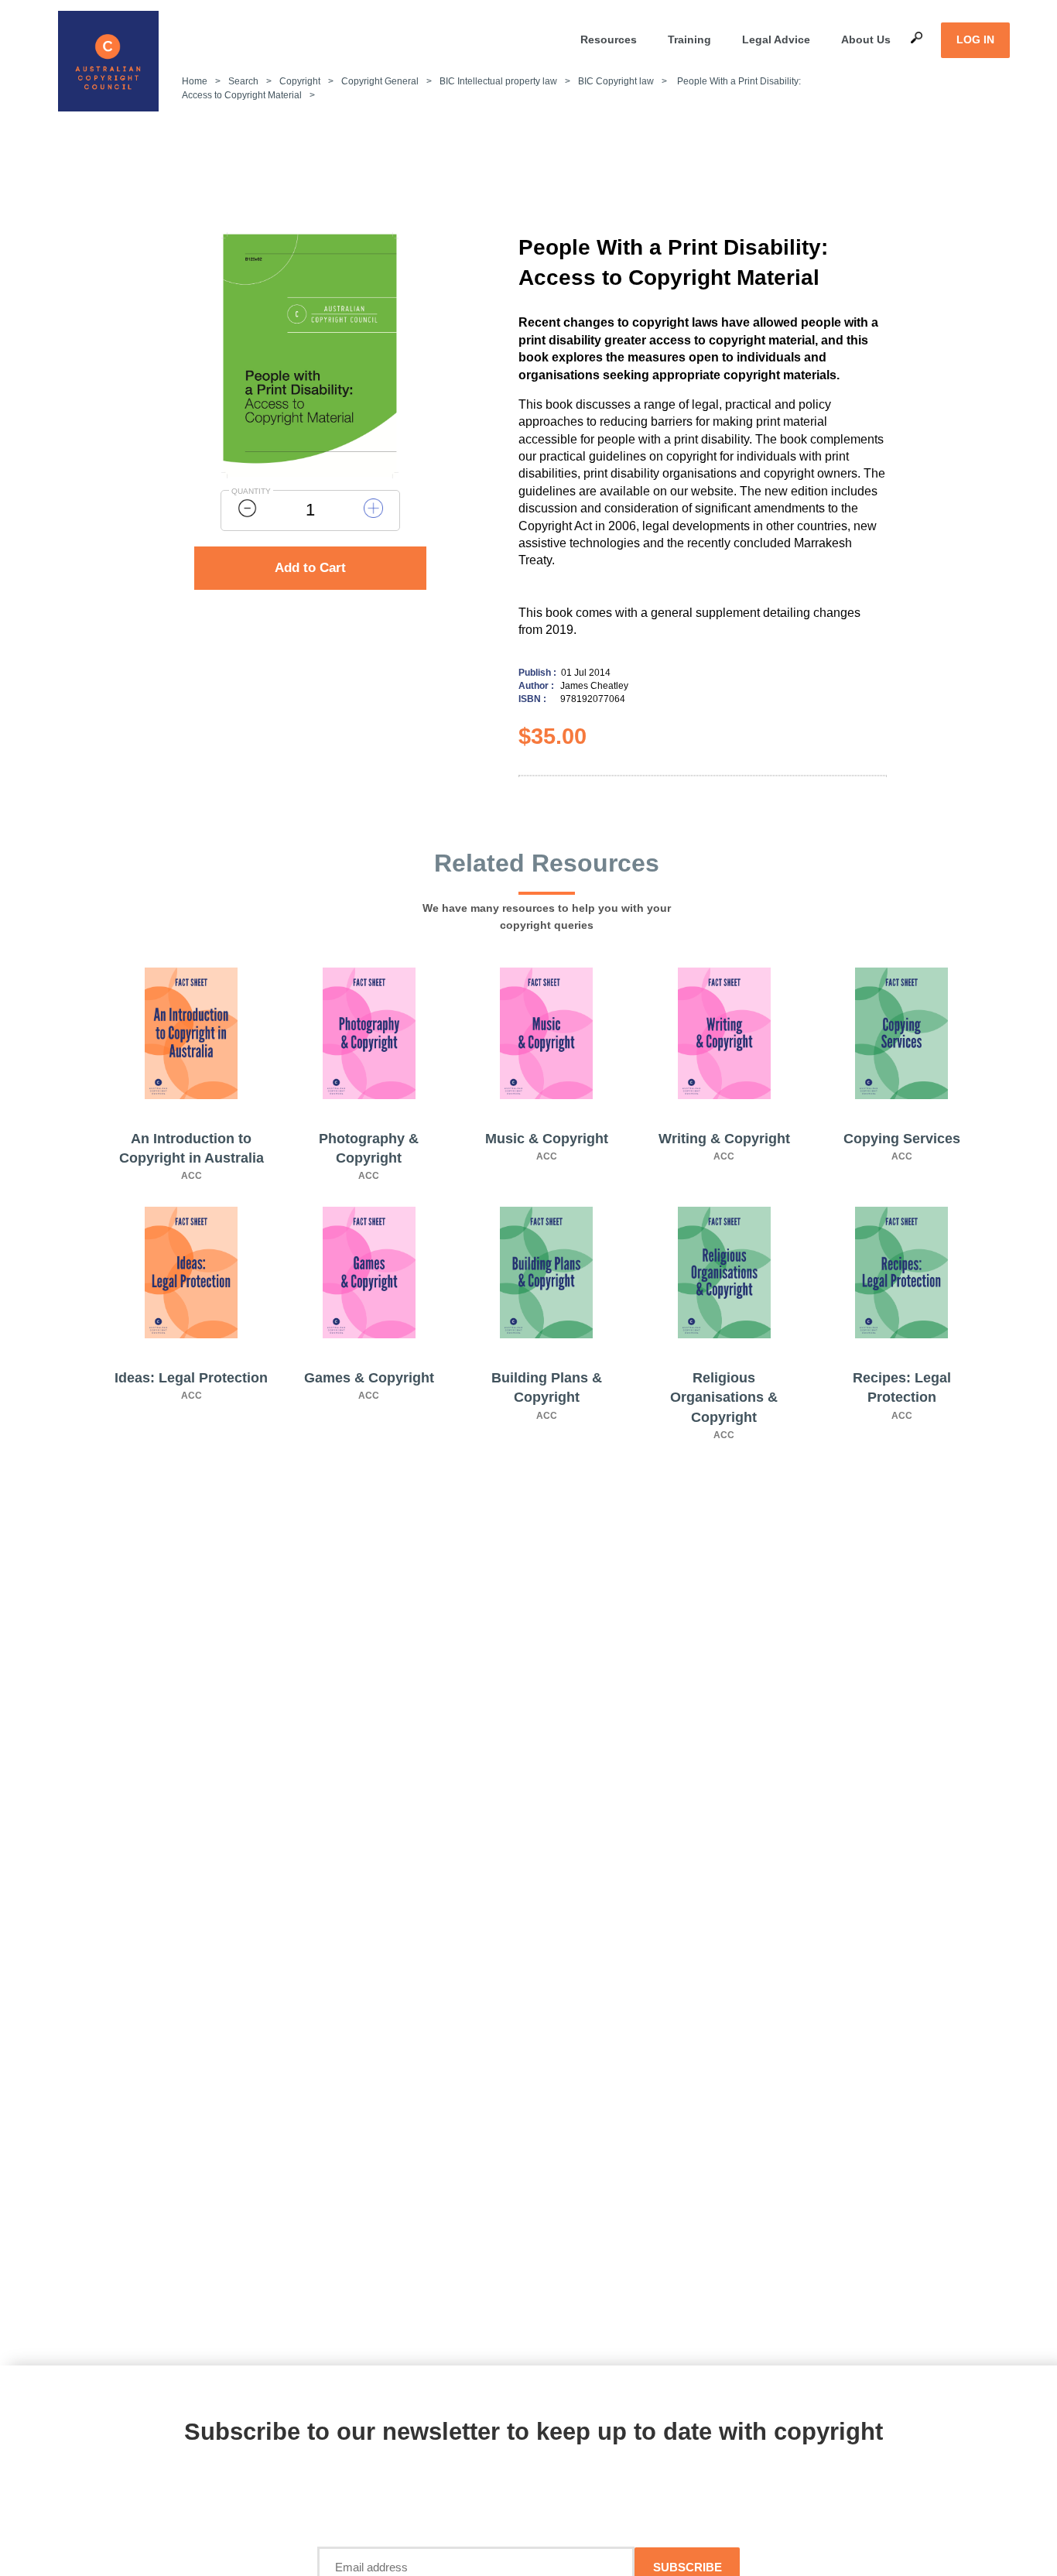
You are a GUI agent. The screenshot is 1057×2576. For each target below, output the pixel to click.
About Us (866, 39)
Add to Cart (310, 568)
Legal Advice (776, 39)
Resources (609, 39)
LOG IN (975, 39)
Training (689, 39)
